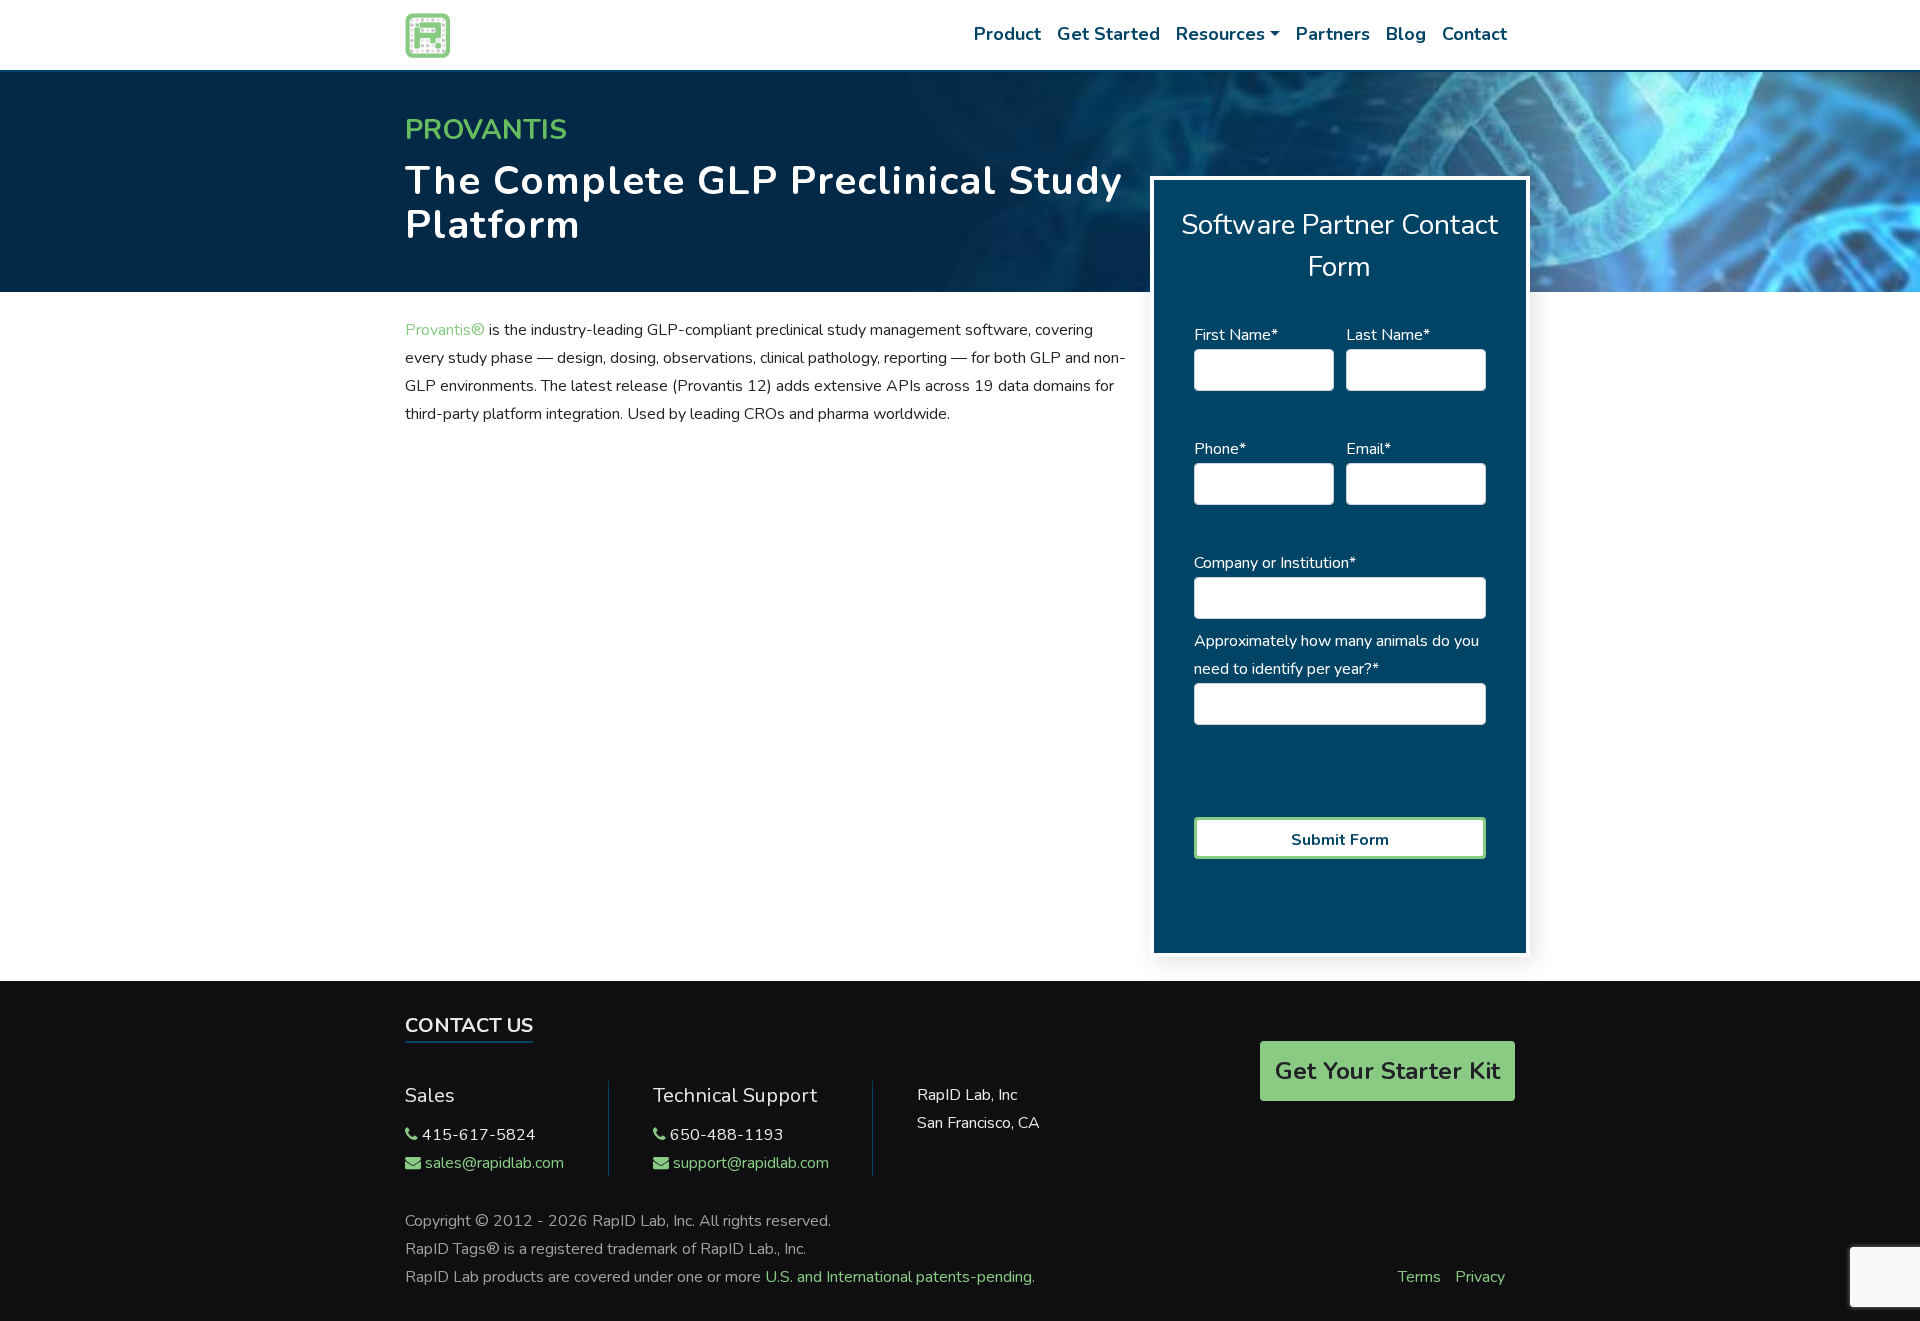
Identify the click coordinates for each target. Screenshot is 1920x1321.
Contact (1474, 34)
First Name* (1236, 335)
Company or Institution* (1275, 563)
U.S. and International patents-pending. (900, 1277)
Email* (1368, 449)
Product (1007, 34)
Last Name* (1388, 335)
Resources (1220, 34)
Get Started (1108, 34)
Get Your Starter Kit (1387, 1071)
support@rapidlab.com (751, 1163)
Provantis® (445, 330)
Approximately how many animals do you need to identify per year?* (1336, 655)
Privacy (1480, 1277)
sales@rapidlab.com (494, 1163)
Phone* (1220, 449)
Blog (1406, 34)
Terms (1419, 1277)
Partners (1333, 34)
